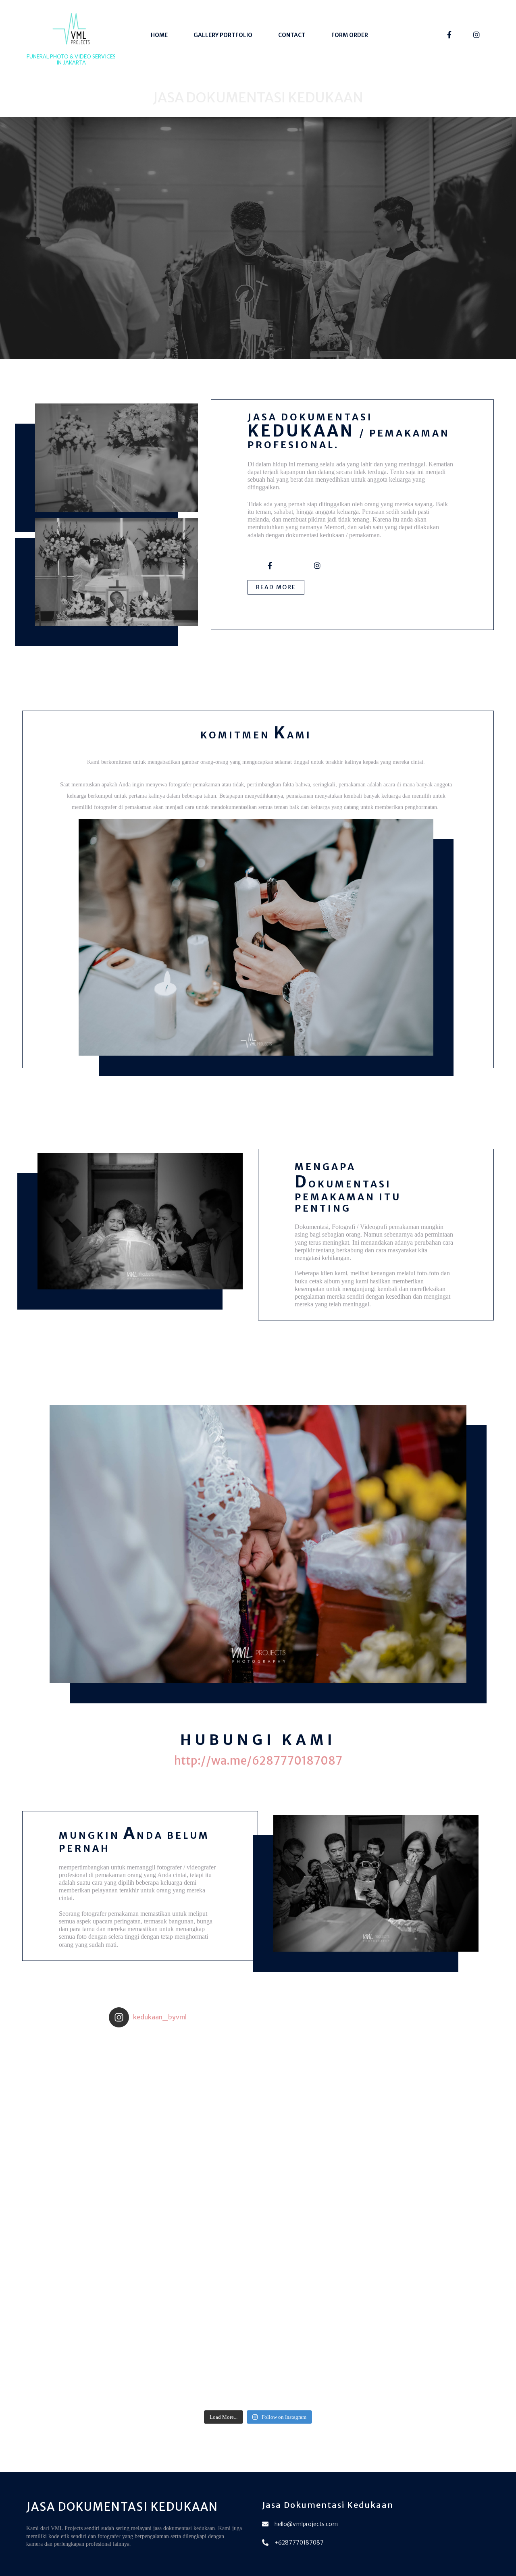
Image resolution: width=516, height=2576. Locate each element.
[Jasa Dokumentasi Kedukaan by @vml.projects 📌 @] (221, 2071)
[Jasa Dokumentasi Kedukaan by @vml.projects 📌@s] (295, 2220)
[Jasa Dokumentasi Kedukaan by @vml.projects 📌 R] (370, 2294)
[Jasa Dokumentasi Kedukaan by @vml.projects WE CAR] (146, 2071)
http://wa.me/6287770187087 (258, 1761)
